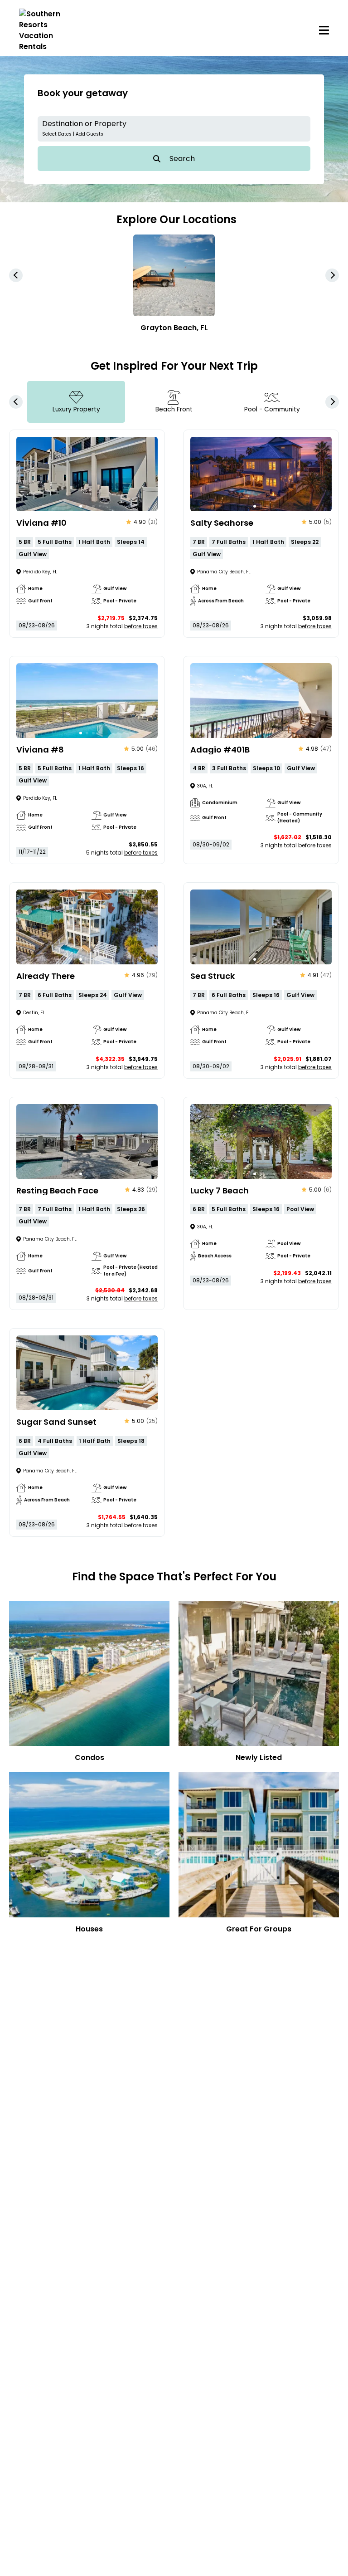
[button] (174, 129)
